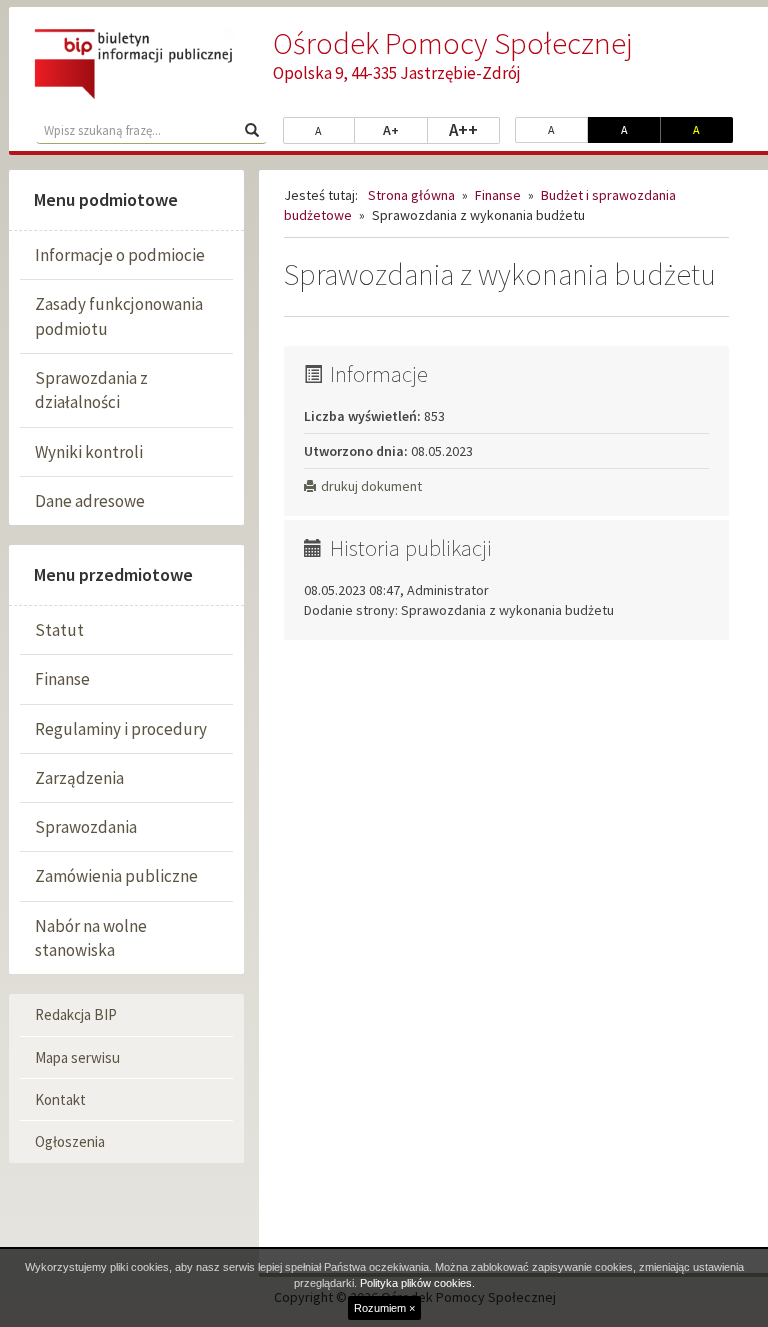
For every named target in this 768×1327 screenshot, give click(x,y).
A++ (474, 129)
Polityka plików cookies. (417, 1283)
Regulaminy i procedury (121, 729)
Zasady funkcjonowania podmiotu (119, 316)
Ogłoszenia (70, 1141)
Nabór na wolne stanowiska (91, 938)
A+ (405, 129)
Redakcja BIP (76, 1014)
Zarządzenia (79, 778)
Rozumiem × (384, 1308)
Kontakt (60, 1099)
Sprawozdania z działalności (91, 390)
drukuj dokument (371, 486)
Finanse (62, 679)
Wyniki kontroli (89, 452)
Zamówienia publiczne (116, 876)
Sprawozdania (86, 827)
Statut (59, 630)
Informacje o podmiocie (120, 255)
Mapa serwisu (77, 1057)
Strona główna (411, 195)
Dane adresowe (90, 501)
